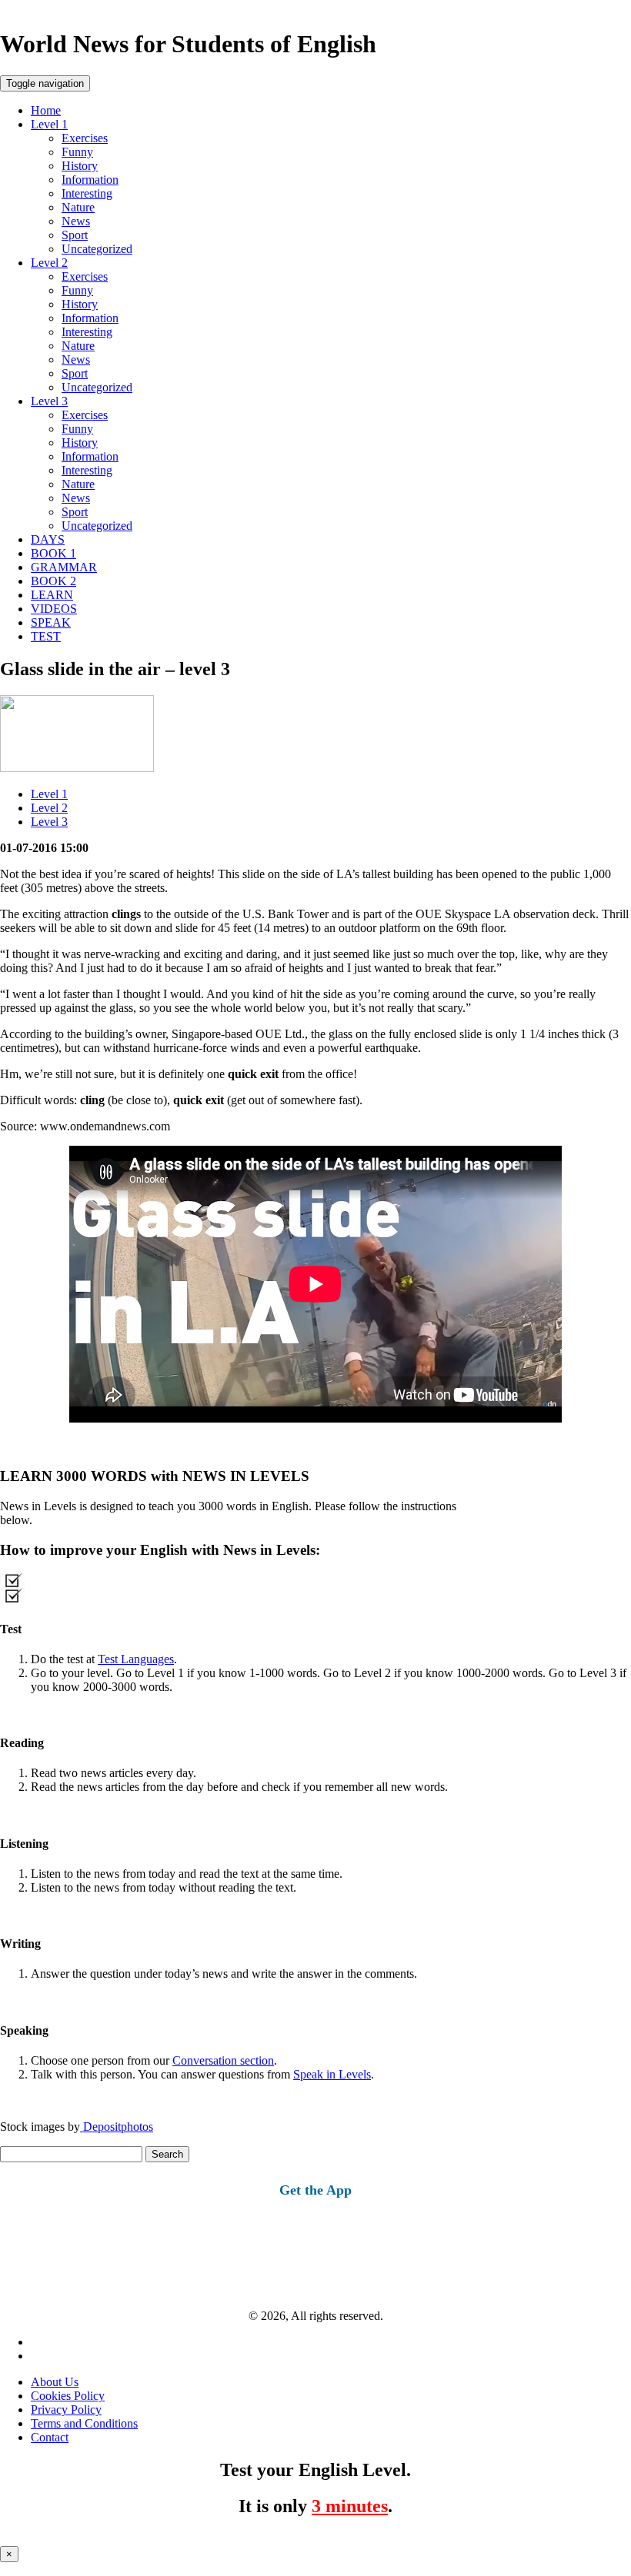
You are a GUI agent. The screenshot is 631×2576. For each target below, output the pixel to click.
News (76, 221)
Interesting (87, 193)
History (80, 166)
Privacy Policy (66, 2410)
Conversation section (223, 2060)
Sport (75, 235)
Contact (50, 2437)
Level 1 (49, 124)
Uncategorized (97, 249)
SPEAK (51, 622)
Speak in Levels (332, 2074)
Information (90, 180)
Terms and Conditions (84, 2423)
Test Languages (136, 1659)
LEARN (52, 595)
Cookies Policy (68, 2396)
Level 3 (49, 401)
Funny (77, 152)
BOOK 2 (53, 581)
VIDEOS (54, 609)
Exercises (85, 138)
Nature (78, 207)
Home (46, 110)
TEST (46, 636)
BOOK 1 (53, 553)
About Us (55, 2382)
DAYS (48, 539)
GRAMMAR (64, 567)
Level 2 (49, 263)
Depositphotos (117, 2127)
